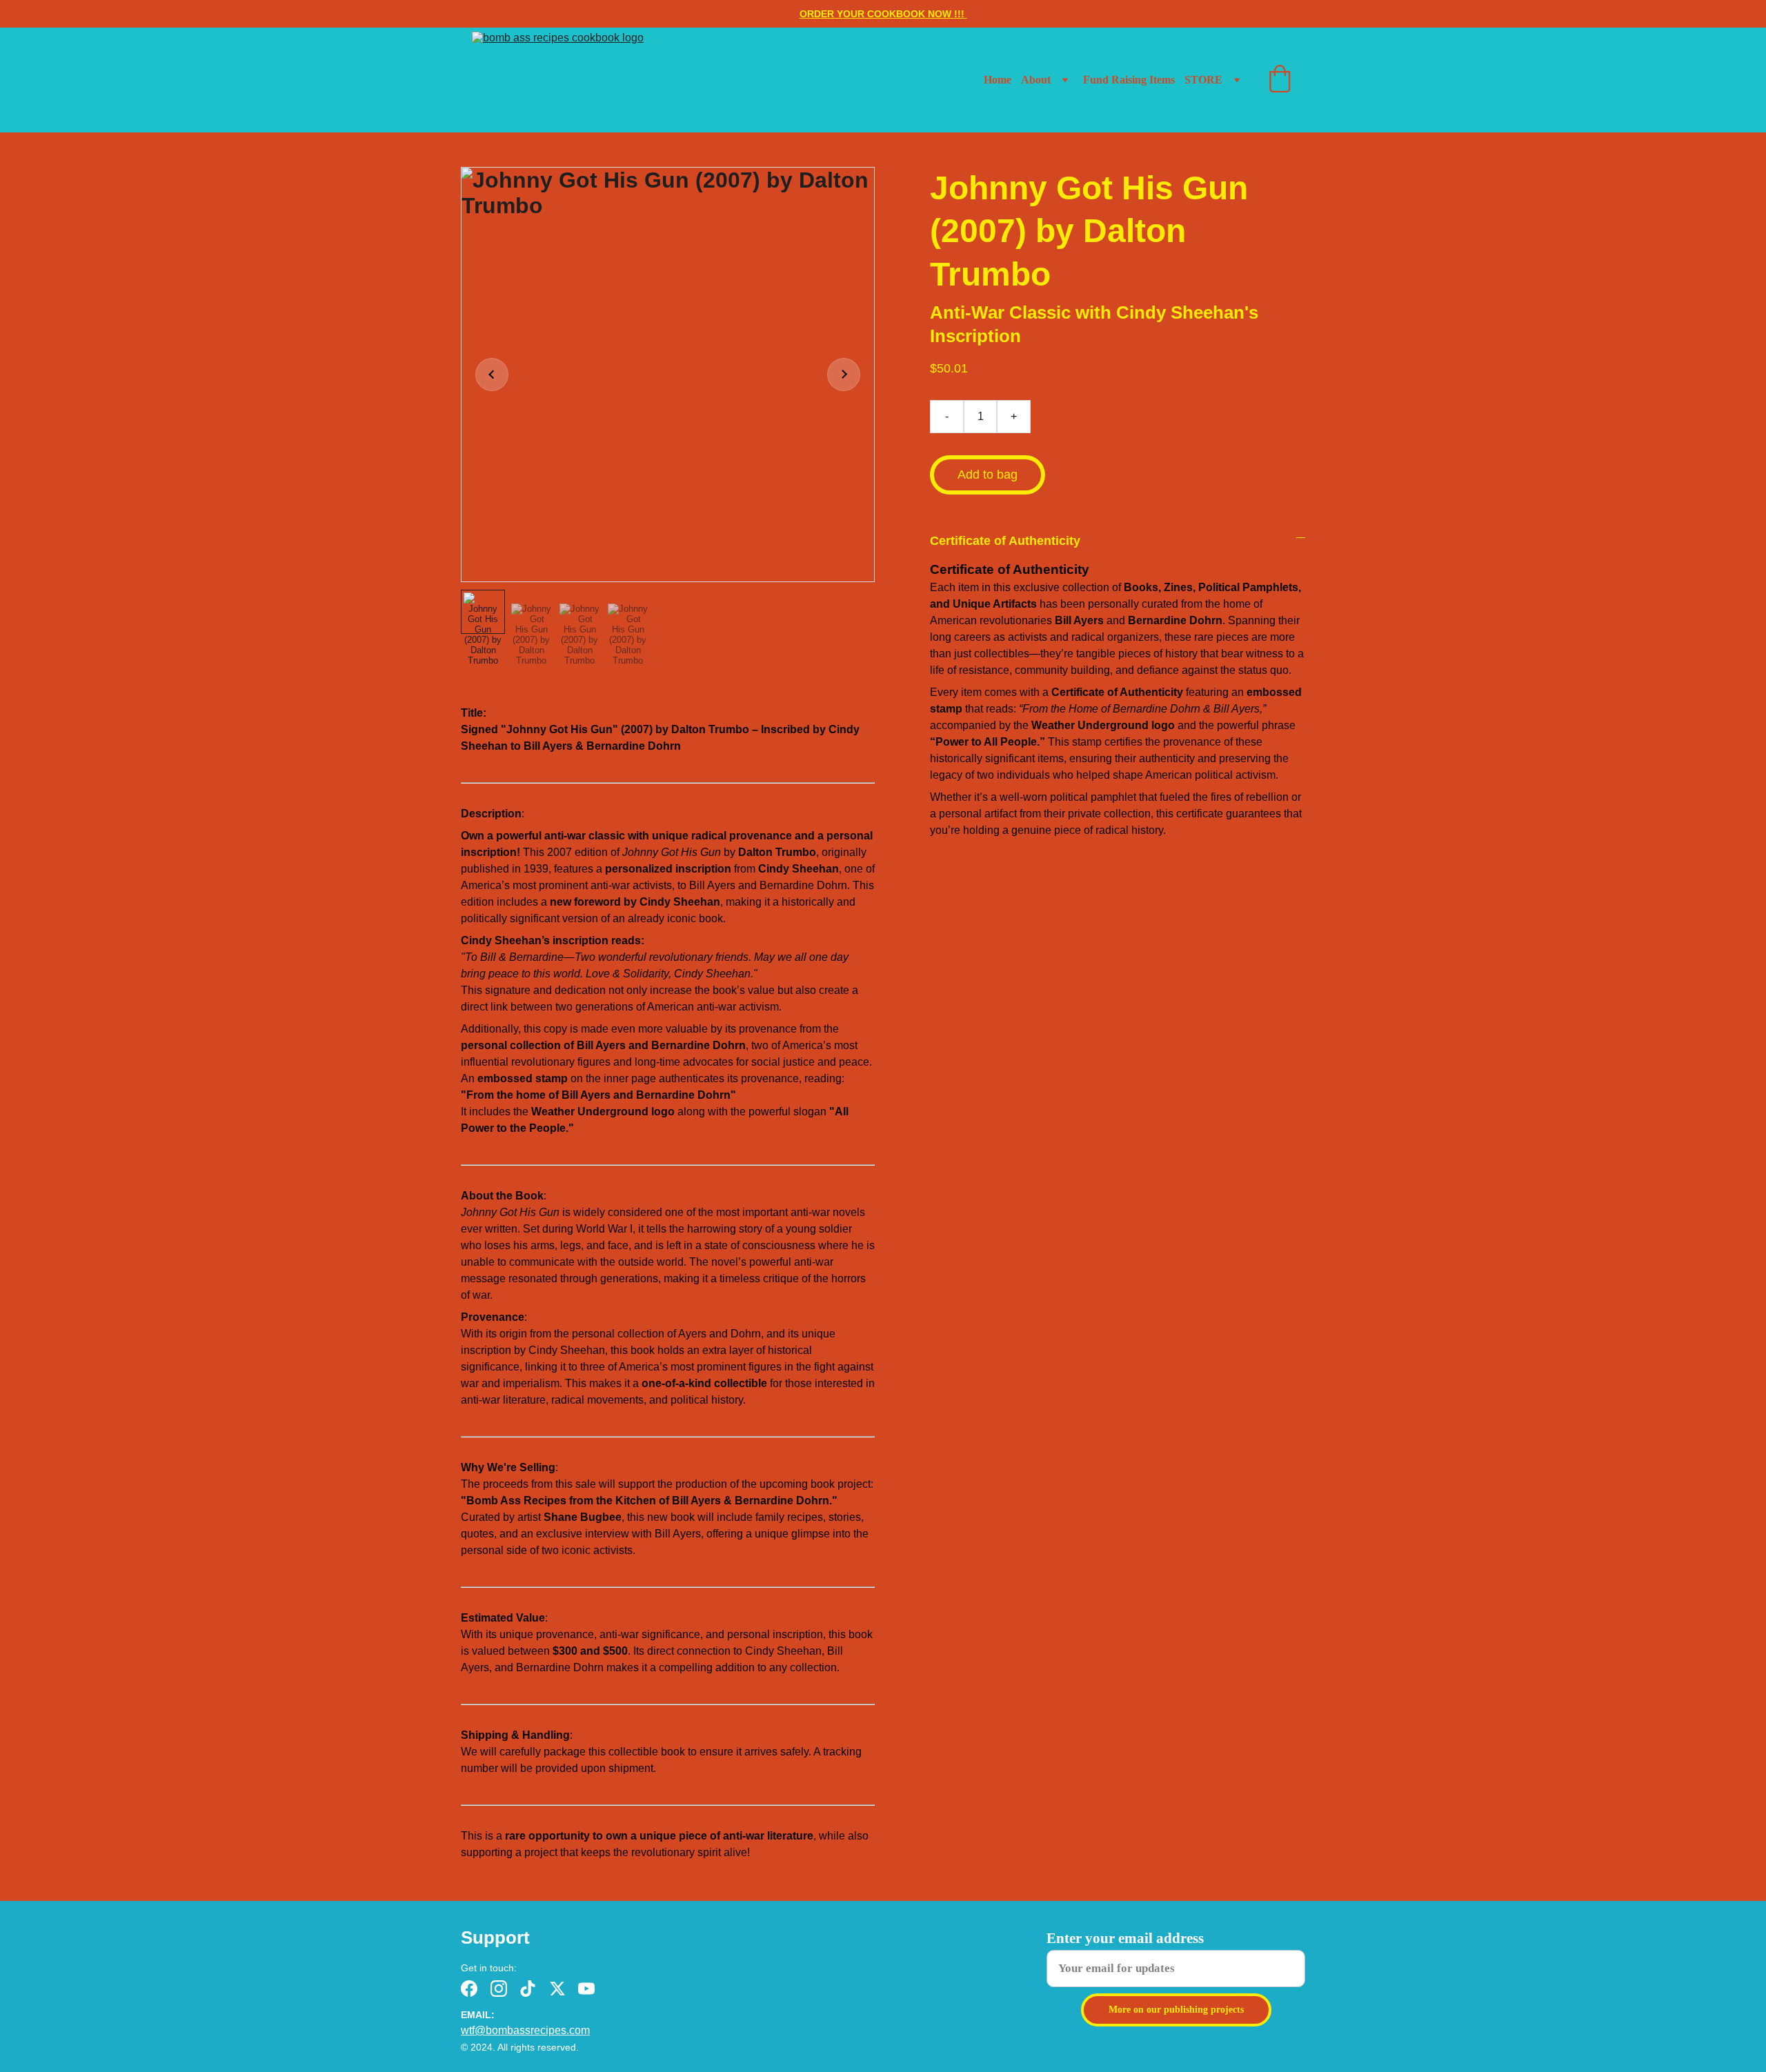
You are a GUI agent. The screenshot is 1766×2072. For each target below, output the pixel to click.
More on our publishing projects (1176, 2010)
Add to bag (988, 475)
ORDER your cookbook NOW (877, 14)
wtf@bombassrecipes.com (525, 2030)
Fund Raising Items (1129, 80)
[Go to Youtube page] (586, 1989)
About (1036, 80)
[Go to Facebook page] (469, 1989)
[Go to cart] (1280, 80)
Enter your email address (1125, 1938)
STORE (1203, 80)
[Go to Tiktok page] (528, 1989)
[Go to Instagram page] (499, 1989)
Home (998, 80)
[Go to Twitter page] (557, 1989)
